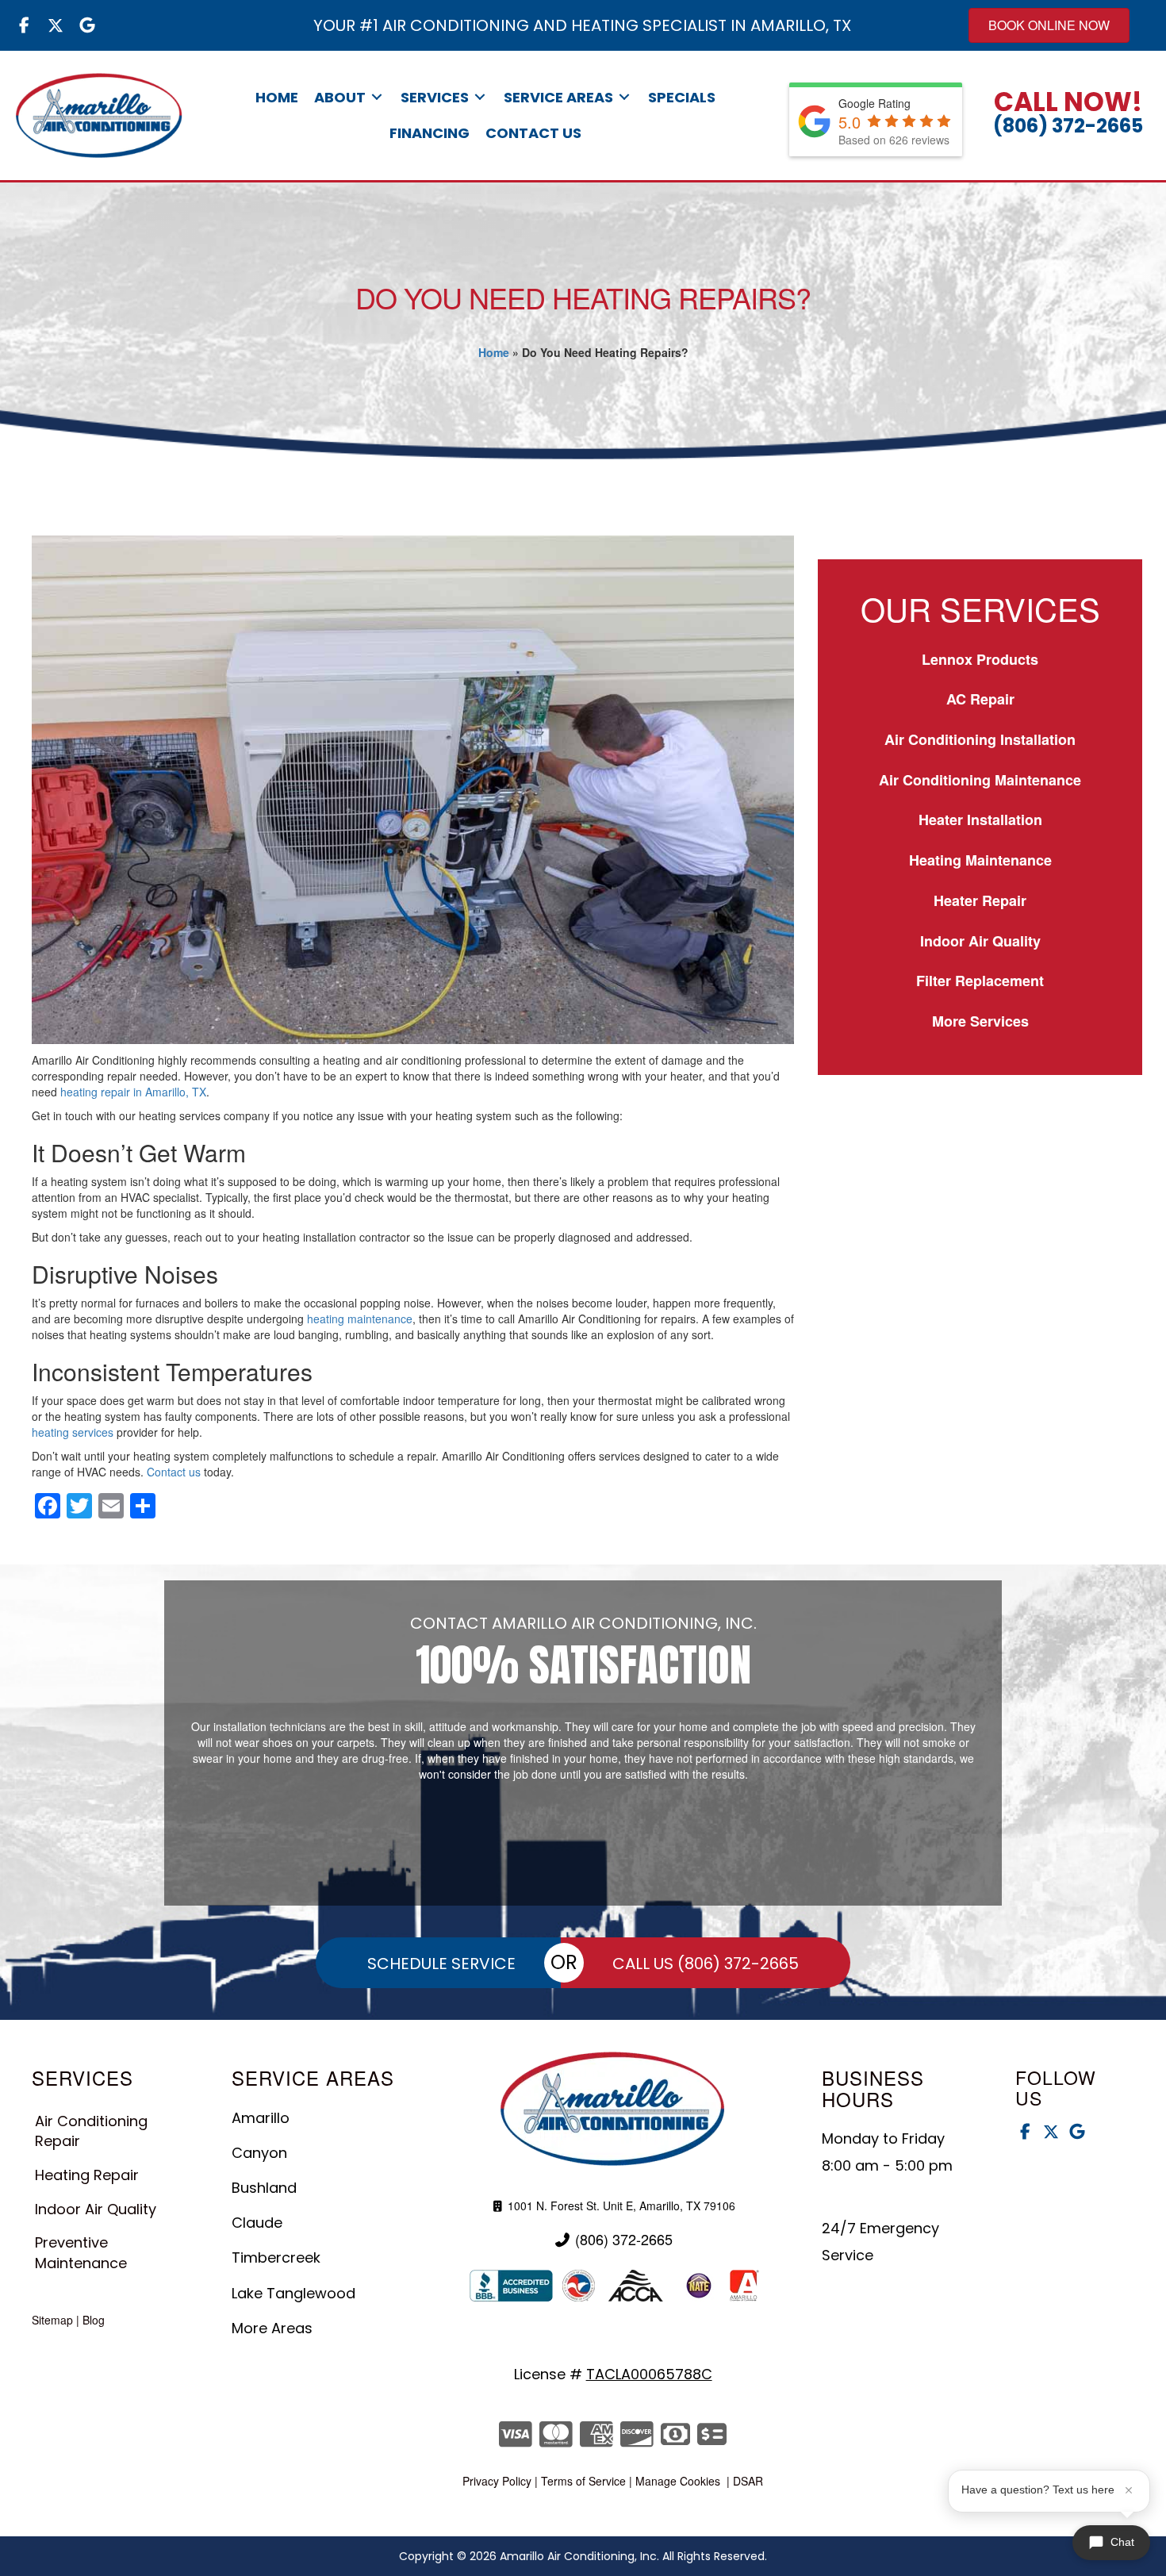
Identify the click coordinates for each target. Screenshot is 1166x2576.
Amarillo (261, 2118)
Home (494, 352)
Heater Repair (980, 900)
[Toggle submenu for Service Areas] (624, 97)
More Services (980, 1021)
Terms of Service (583, 2481)
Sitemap (52, 2320)
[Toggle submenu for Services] (480, 97)
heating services (73, 1432)
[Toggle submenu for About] (377, 97)
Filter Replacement (980, 981)
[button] (24, 25)
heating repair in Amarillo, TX (133, 1092)
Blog (94, 2320)
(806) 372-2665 (1068, 126)
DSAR (748, 2481)
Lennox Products (980, 659)
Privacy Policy (497, 2481)
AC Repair (980, 699)
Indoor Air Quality (980, 941)
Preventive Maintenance (81, 2253)
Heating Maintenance (980, 860)
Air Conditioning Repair (91, 2131)
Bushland (264, 2188)
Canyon (259, 2153)
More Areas (272, 2328)
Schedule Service (441, 1964)
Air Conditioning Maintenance (980, 780)
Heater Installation (980, 820)
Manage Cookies (678, 2481)
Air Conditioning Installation (980, 739)
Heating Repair (87, 2175)
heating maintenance (360, 1319)
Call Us (706, 1964)
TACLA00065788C (649, 2374)
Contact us (174, 1472)
